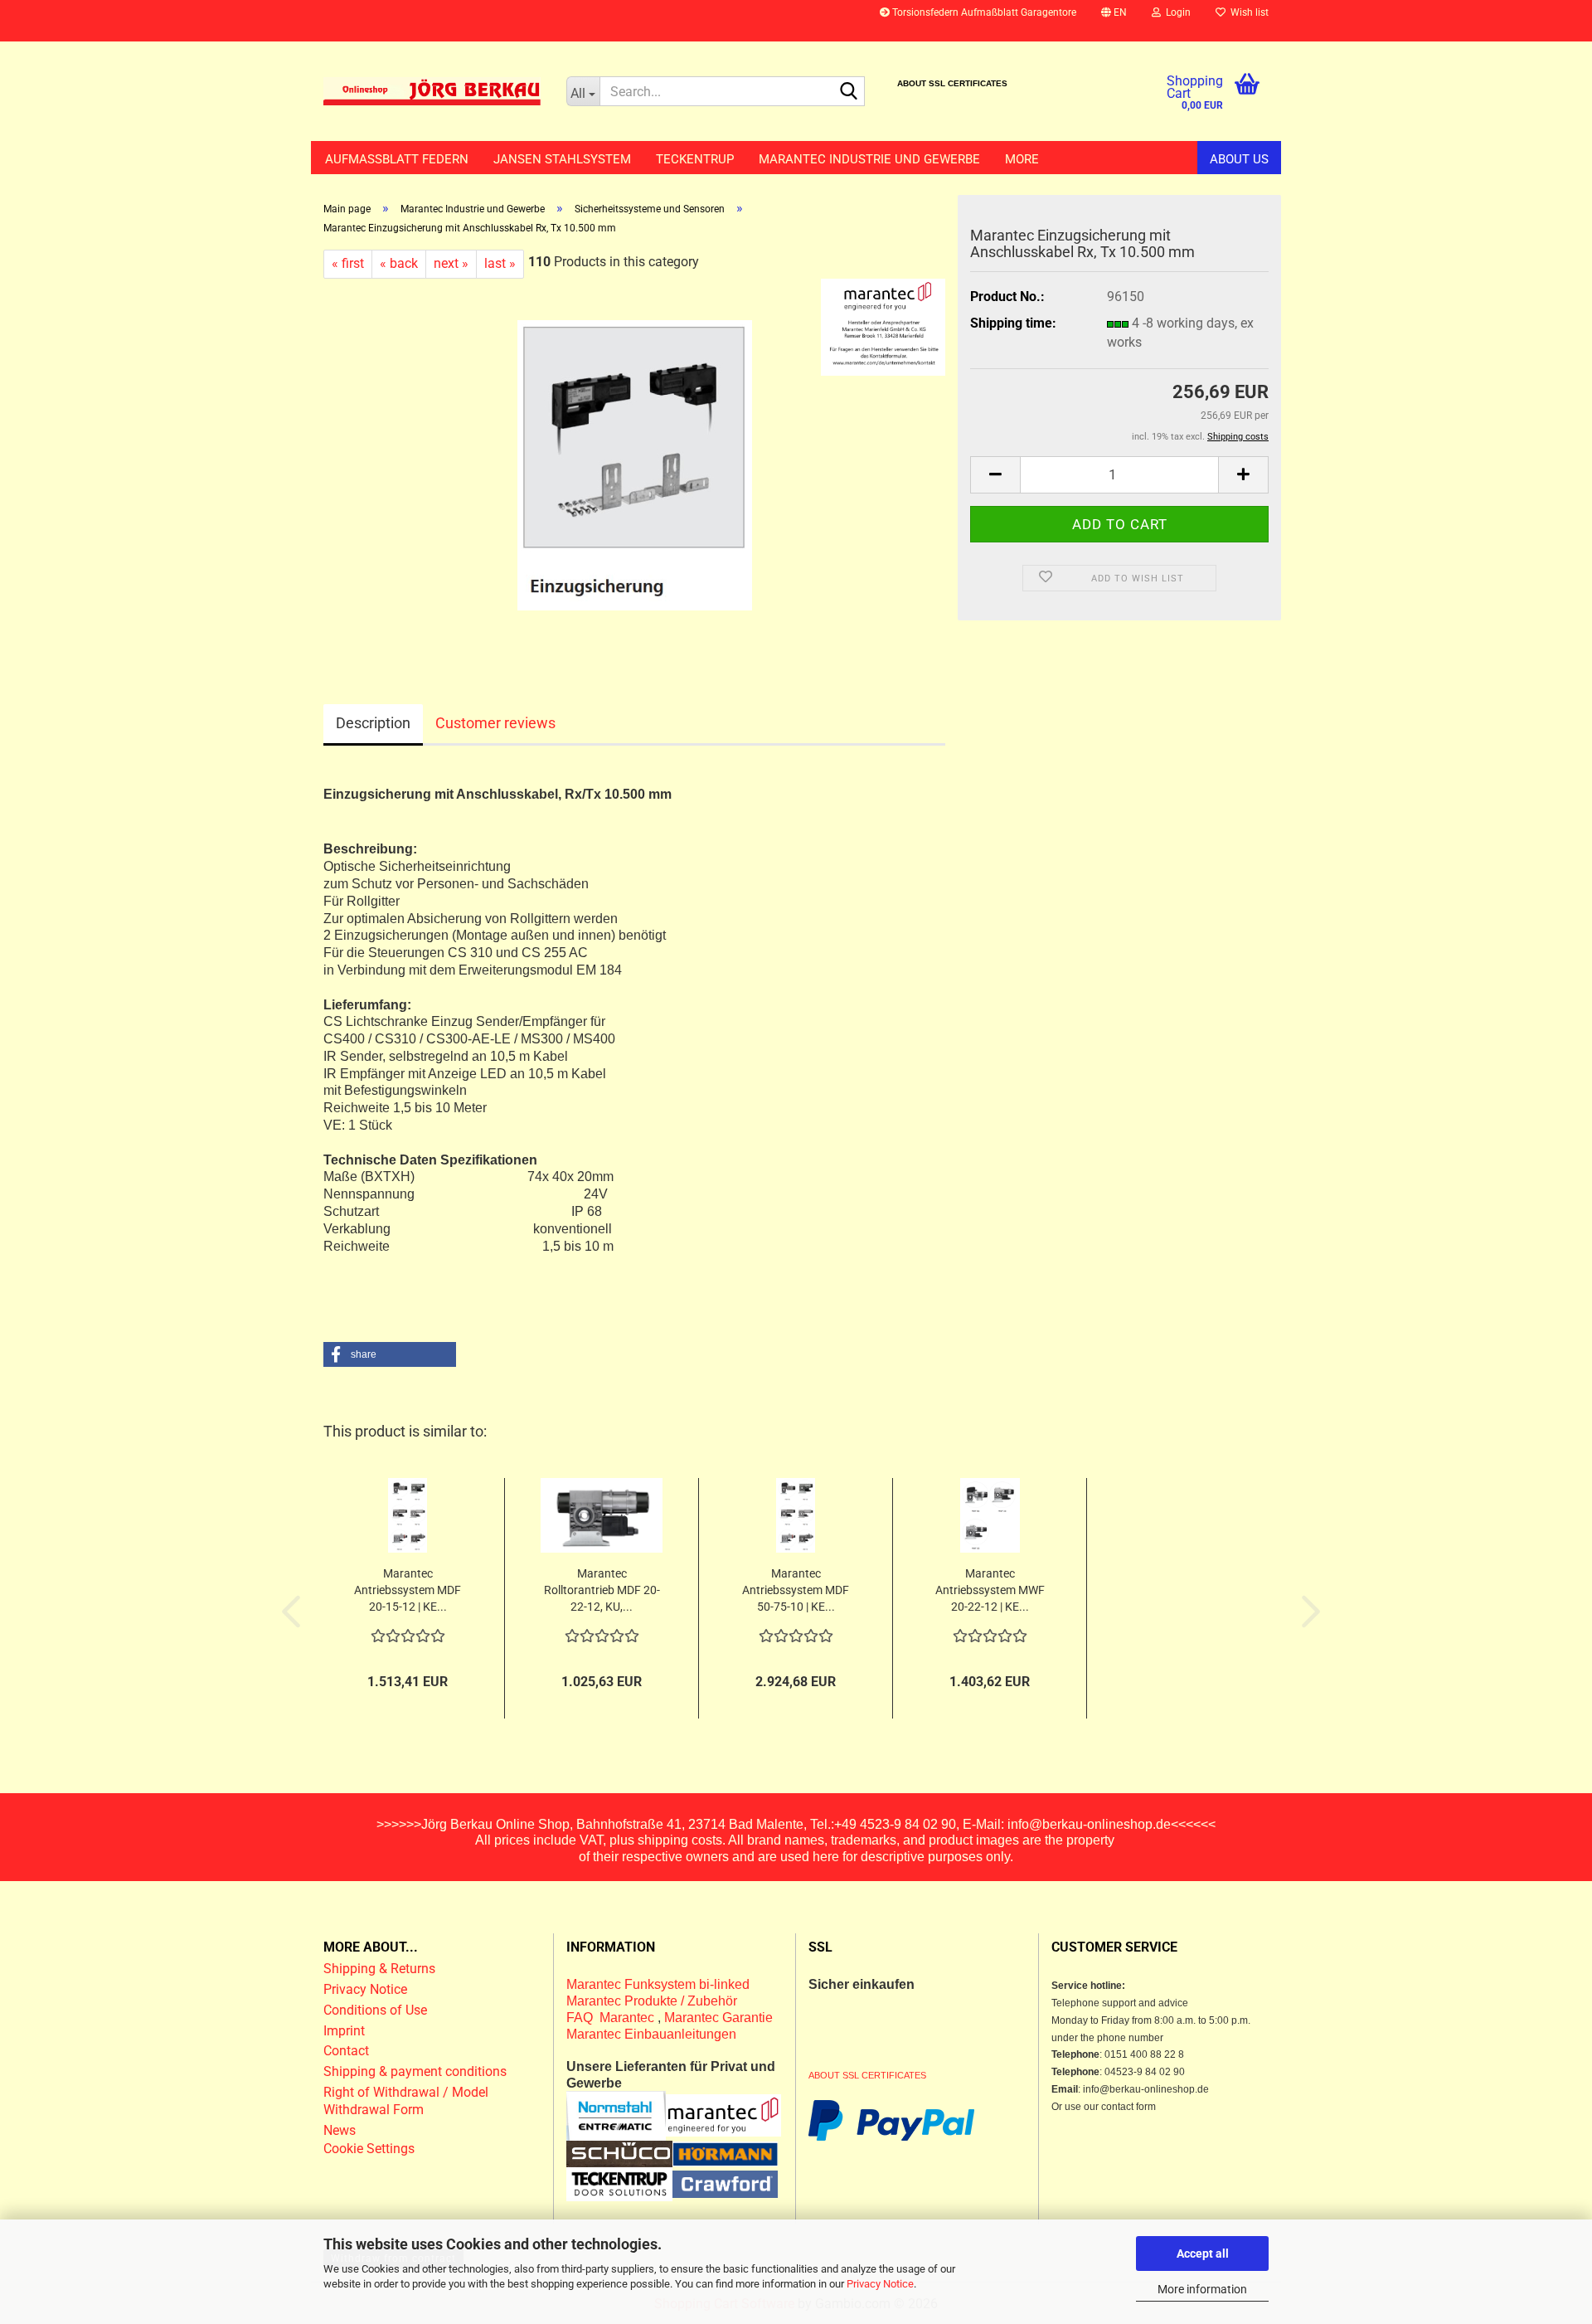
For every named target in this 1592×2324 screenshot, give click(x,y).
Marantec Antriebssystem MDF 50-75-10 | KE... (796, 1590)
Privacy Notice (880, 2284)
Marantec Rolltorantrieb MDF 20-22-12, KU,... (602, 1590)
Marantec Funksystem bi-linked (658, 1984)
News (340, 2130)
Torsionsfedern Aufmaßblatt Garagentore (983, 12)
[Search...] (849, 92)
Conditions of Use (375, 2010)
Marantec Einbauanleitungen (651, 2034)
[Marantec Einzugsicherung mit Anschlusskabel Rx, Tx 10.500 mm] (635, 464)
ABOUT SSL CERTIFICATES (952, 83)
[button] (1114, 21)
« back (399, 263)
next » (451, 263)
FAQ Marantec (612, 2018)
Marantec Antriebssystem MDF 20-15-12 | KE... (408, 1590)
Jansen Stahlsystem (562, 159)
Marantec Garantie (718, 2018)
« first (348, 263)
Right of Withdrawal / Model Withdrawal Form (406, 2101)
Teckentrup (695, 159)
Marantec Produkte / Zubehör (652, 2001)
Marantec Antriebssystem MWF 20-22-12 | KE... (990, 1590)
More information (1202, 2289)
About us (1239, 159)
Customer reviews (495, 723)
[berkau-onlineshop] (432, 91)
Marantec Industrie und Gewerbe (869, 159)
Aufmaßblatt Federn (397, 159)
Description (373, 723)
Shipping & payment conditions (415, 2071)
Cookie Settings (369, 2149)
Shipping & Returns (379, 1969)
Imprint (344, 2031)
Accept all (1203, 2254)
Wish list (1247, 12)
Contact (346, 2051)
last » (500, 263)
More (1022, 159)
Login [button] (1176, 12)
